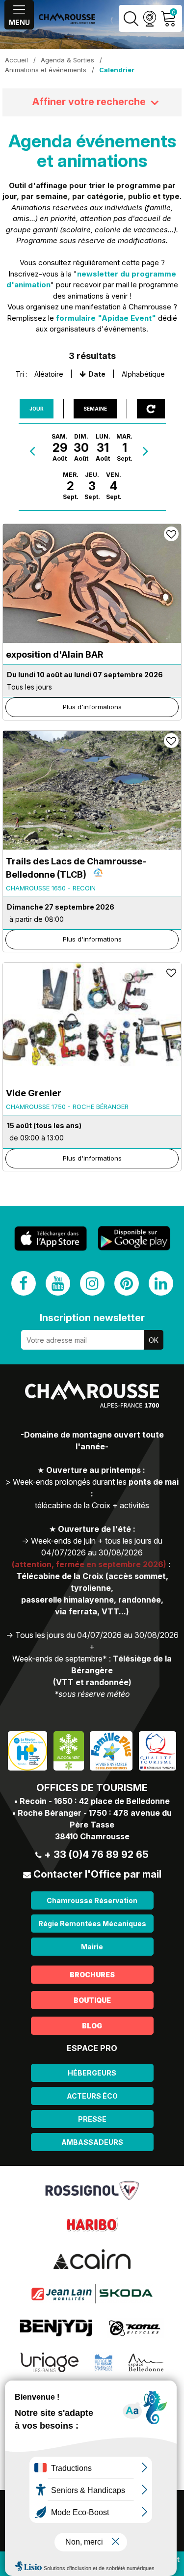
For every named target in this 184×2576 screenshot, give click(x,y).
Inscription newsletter (92, 1318)
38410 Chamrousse (92, 1836)
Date (97, 374)
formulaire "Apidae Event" (106, 318)
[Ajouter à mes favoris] (171, 534)
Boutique (92, 2000)
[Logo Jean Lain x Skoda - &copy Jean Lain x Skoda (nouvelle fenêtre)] (92, 2293)
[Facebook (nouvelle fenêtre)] (24, 1283)
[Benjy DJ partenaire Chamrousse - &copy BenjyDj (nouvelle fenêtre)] (56, 2327)
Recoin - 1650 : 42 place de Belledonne (95, 1801)
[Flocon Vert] (69, 1750)
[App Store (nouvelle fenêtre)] (51, 1238)
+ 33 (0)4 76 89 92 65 (96, 1855)
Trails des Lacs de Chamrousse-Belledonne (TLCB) (76, 868)
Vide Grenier (34, 1093)
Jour (37, 409)
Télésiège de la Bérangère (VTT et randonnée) (113, 1670)
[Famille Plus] (111, 1750)
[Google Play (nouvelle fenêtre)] (134, 1238)
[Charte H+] (27, 1750)
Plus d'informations (92, 707)
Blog (92, 2026)
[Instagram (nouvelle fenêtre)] (92, 1283)
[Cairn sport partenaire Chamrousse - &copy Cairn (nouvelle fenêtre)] (92, 2259)
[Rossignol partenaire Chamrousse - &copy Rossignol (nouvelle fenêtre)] (92, 2190)
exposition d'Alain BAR (54, 654)
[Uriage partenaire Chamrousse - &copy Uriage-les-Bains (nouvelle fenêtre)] (50, 2362)
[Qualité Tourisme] (158, 1750)
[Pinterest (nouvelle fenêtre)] (127, 1283)
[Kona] (135, 2327)
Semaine (95, 409)
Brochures (92, 1975)
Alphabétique (143, 374)
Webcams (149, 18)
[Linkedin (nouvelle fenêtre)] (161, 1283)
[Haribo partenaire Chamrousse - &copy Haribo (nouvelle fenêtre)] (92, 2224)
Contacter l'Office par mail (97, 1874)
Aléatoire (49, 374)
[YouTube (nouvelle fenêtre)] (58, 1283)
